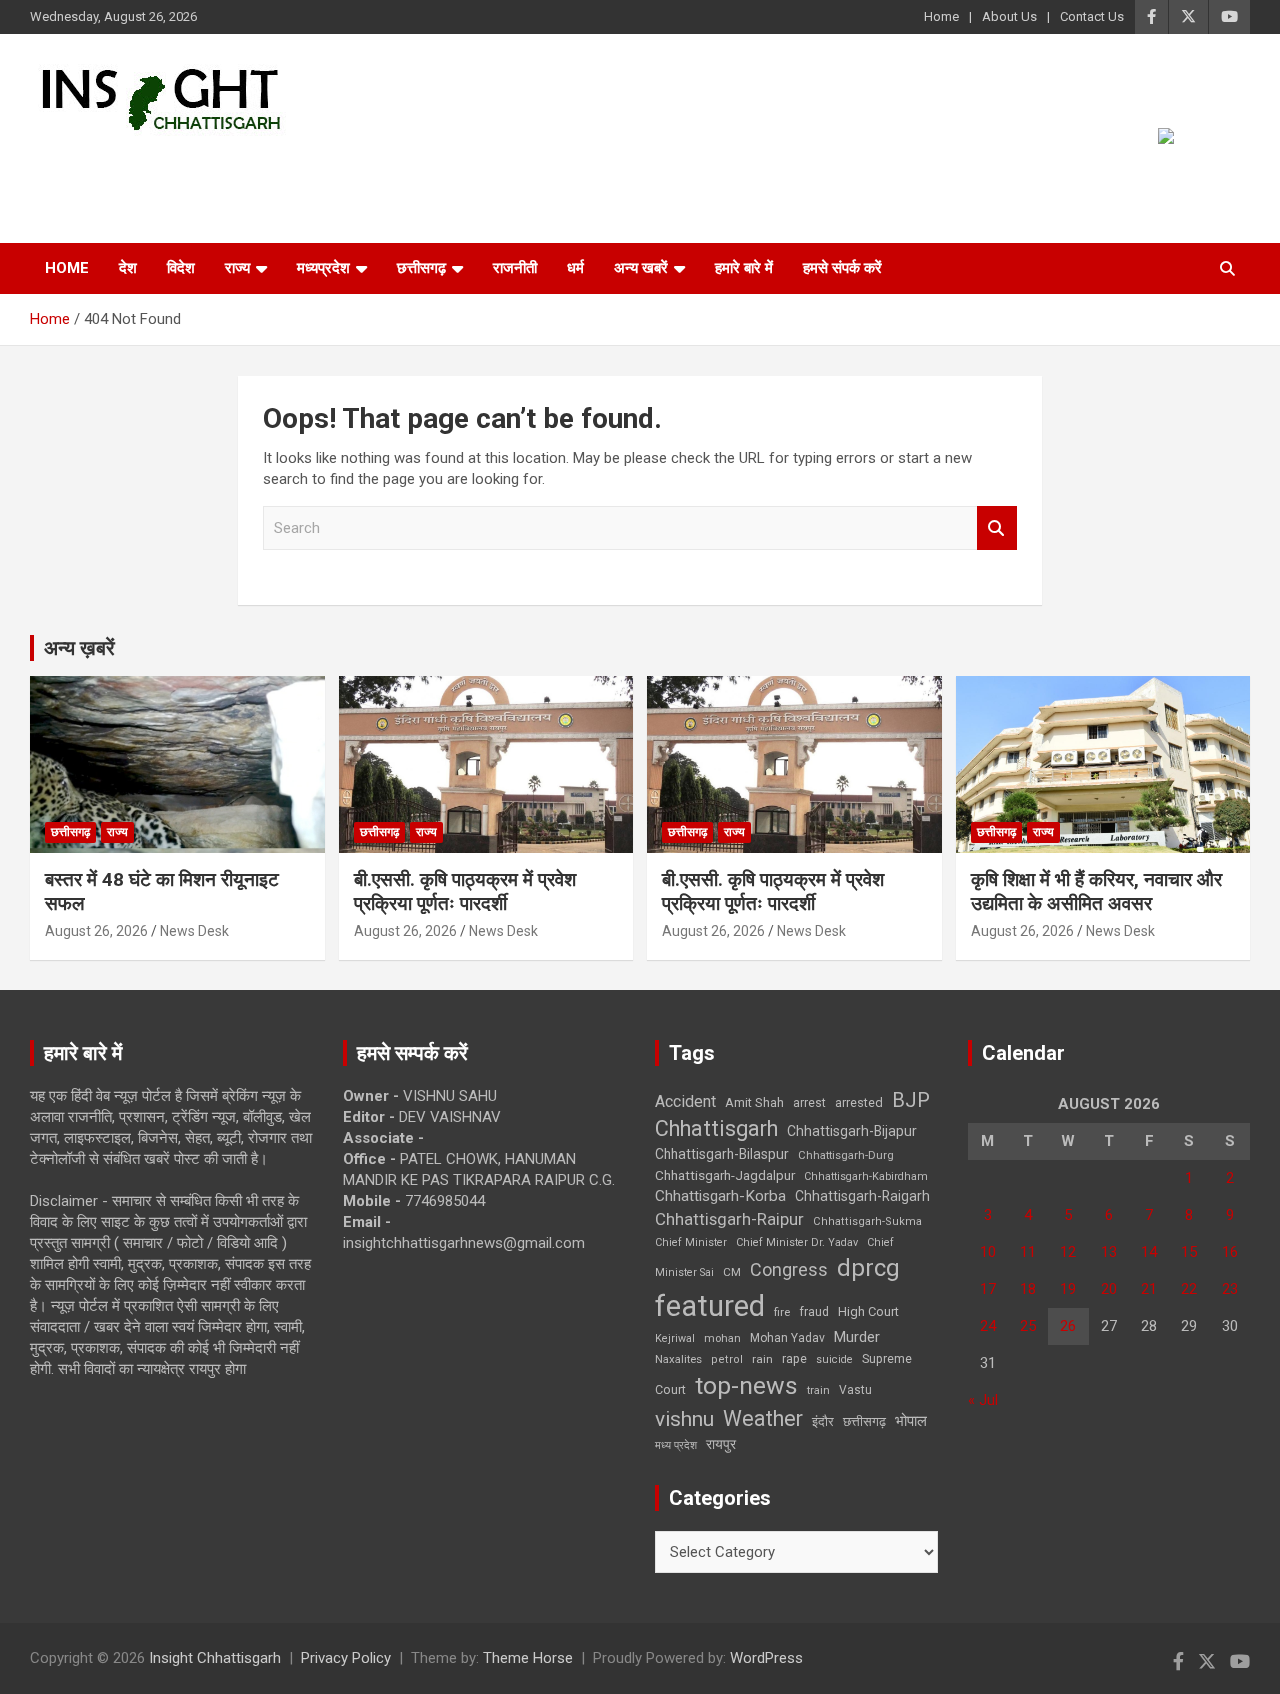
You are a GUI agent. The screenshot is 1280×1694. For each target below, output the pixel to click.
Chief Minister (691, 1242)
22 (1189, 1289)
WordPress (766, 1658)
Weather (763, 1418)
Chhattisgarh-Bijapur (852, 1131)
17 (988, 1289)
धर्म (575, 268)
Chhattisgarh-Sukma (867, 1221)
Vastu (855, 1390)
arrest (809, 1103)
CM (732, 1272)
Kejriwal (675, 1338)
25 (1028, 1326)
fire (782, 1312)
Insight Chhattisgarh (211, 165)
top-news (746, 1385)
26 (1068, 1326)
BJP (911, 1100)
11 (1028, 1252)
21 (1149, 1289)
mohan (722, 1338)
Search (997, 528)
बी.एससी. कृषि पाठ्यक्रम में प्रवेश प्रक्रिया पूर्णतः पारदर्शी (465, 892)
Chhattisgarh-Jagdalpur (725, 1175)
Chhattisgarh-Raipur (729, 1219)
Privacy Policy (346, 1658)
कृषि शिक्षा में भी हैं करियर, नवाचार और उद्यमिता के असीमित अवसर (1096, 892)
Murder (857, 1337)
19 (1068, 1289)
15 (1189, 1252)
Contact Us (1092, 16)
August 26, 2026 (96, 931)
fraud (814, 1312)
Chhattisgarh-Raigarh (862, 1196)
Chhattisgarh (716, 1128)
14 (1149, 1252)
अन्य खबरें (641, 268)
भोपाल (911, 1421)
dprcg (868, 1268)
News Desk (194, 931)
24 (988, 1326)
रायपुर (721, 1444)
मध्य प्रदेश (676, 1445)
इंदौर (823, 1421)
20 (1109, 1289)
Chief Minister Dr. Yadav (797, 1242)
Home (941, 16)
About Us (1009, 16)
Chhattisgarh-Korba (720, 1196)
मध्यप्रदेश (323, 268)
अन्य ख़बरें (79, 648)
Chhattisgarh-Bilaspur (722, 1154)
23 (1230, 1289)
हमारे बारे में (744, 268)
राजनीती (515, 268)
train (818, 1390)
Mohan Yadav (787, 1338)
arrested (859, 1102)
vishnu (684, 1419)
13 (1109, 1252)
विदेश (181, 268)
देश (128, 268)
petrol (727, 1359)
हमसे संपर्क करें (842, 268)
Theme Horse (528, 1658)
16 (1230, 1252)
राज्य (237, 268)
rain (762, 1359)
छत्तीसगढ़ (421, 268)
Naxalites (678, 1359)
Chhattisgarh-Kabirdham (866, 1176)
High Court (868, 1311)
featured (710, 1306)
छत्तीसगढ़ (864, 1421)
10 (988, 1252)
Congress (789, 1269)
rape (794, 1358)
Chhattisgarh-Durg (846, 1155)
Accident (685, 1101)
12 (1068, 1252)
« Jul (983, 1400)
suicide (834, 1359)
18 (1028, 1289)
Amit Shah (754, 1102)
